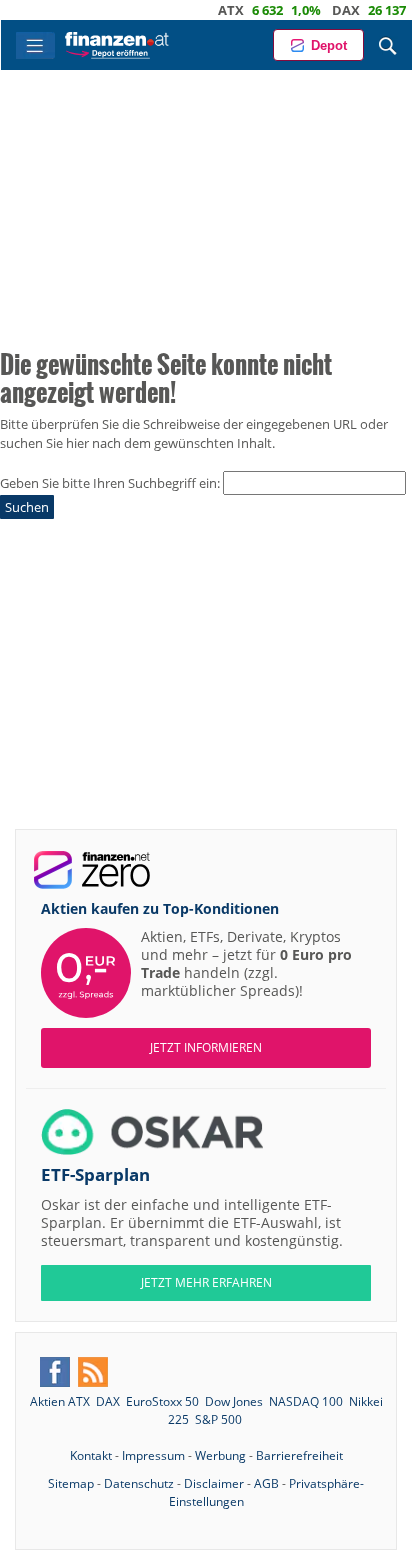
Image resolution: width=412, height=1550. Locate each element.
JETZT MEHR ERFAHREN (206, 1282)
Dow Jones (234, 1401)
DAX (328, 10)
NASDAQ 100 (306, 1401)
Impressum (153, 1455)
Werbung (220, 1455)
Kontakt (91, 1455)
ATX (213, 10)
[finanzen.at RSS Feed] (93, 1372)
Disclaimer (214, 1483)
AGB (266, 1483)
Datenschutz (139, 1483)
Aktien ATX (60, 1401)
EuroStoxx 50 (162, 1401)
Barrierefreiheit (299, 1455)
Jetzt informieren (206, 1047)
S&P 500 (218, 1419)
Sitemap (71, 1483)
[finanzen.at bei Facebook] (55, 1372)
